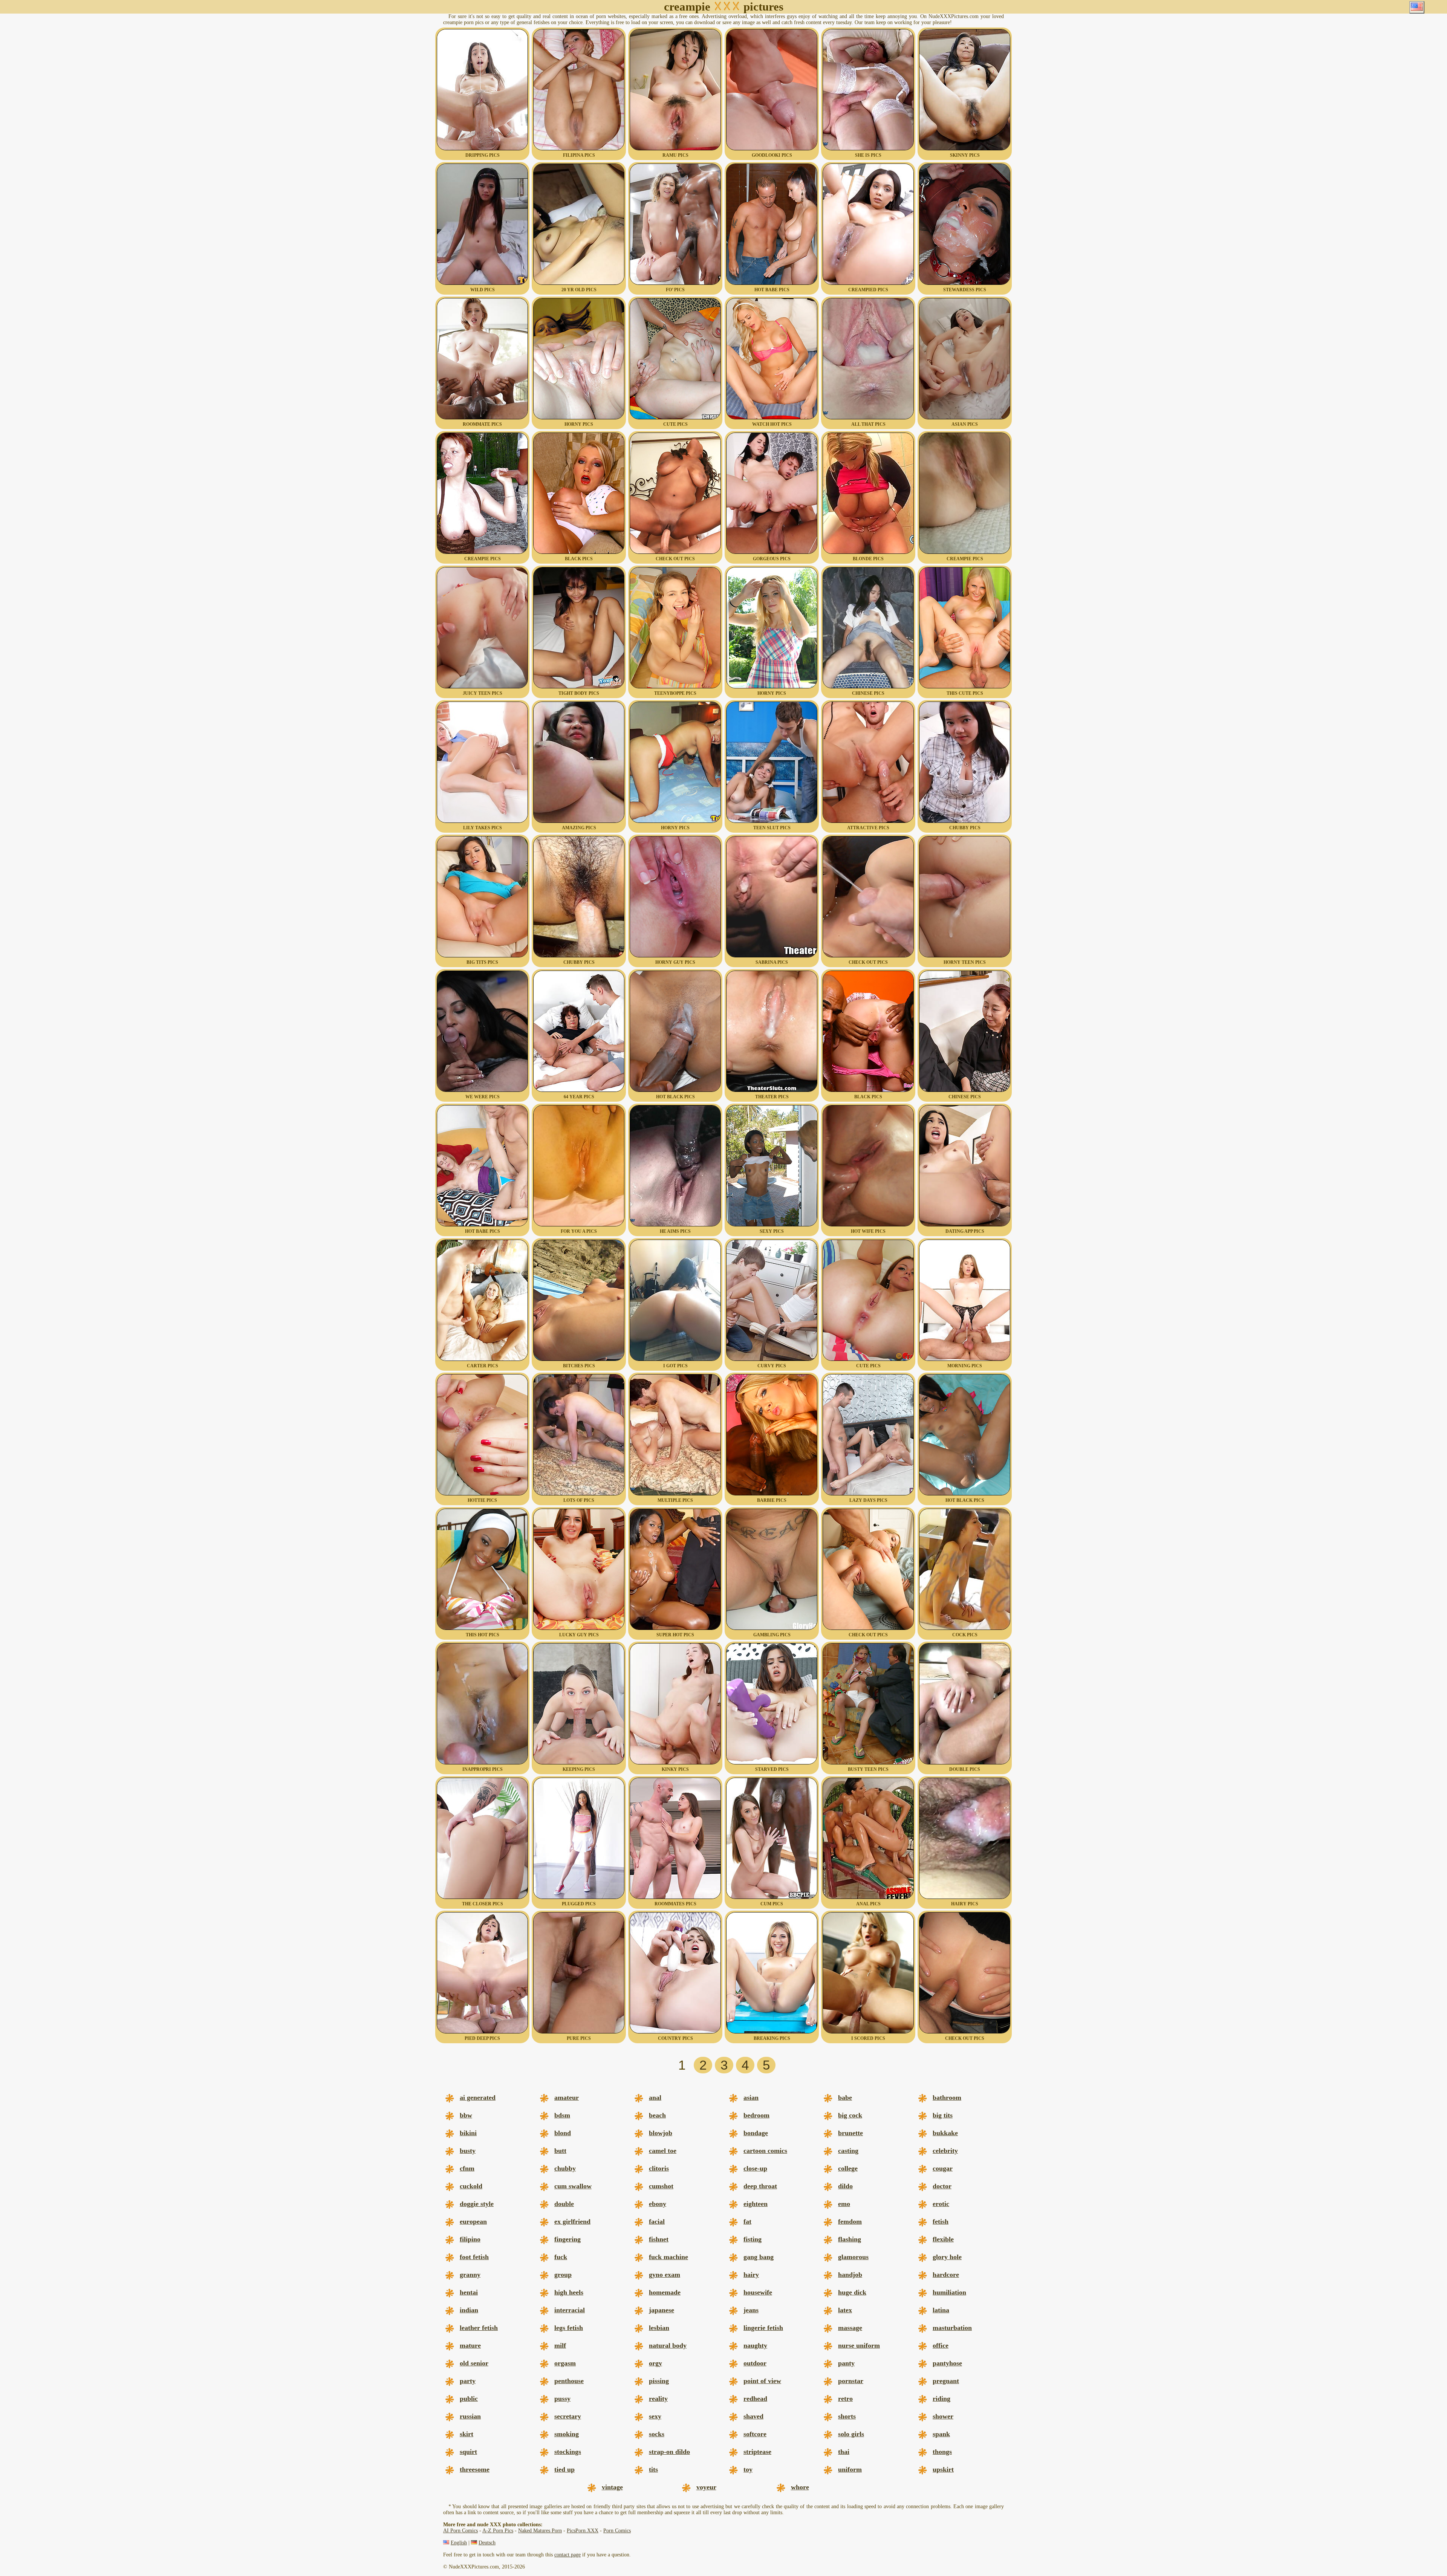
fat (747, 2221)
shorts (847, 2416)
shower (943, 2416)
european (473, 2221)
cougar (943, 2168)
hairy (751, 2275)
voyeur (706, 2487)
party (468, 2381)
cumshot (661, 2186)
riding (941, 2399)
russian (470, 2416)
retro (845, 2399)
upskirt (943, 2469)
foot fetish (474, 2257)
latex (845, 2310)
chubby (565, 2168)
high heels (569, 2292)
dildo (845, 2186)
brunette (850, 2133)
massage (850, 2328)
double (564, 2204)
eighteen (756, 2204)
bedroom (756, 2115)
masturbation (952, 2328)
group (563, 2275)
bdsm (562, 2115)
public (469, 2399)
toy (748, 2469)
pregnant (946, 2381)
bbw (466, 2115)
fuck (561, 2257)
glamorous (853, 2257)
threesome (475, 2469)
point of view (762, 2381)
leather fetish (479, 2328)
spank (941, 2434)
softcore (755, 2434)
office (941, 2345)
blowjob (661, 2133)
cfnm (467, 2168)
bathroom (947, 2097)
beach (657, 2115)
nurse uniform (859, 2345)
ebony (658, 2204)
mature (470, 2345)
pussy (562, 2399)
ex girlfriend (572, 2221)
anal (655, 2097)
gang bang (759, 2257)
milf (560, 2345)
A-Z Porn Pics (498, 2531)
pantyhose (947, 2363)
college (848, 2168)
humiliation (949, 2292)
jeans (751, 2310)
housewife (758, 2292)
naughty (755, 2345)
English (459, 2543)
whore (800, 2487)
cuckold (471, 2186)
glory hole (947, 2257)
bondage (756, 2133)
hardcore (946, 2275)
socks (657, 2434)
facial (657, 2221)
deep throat (760, 2186)
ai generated (478, 2097)
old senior (474, 2363)
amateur (567, 2097)
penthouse (569, 2381)
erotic (941, 2204)
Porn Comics (617, 2531)
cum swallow (573, 2186)
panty (846, 2363)
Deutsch (487, 2543)
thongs (942, 2452)
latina (941, 2310)
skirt (467, 2434)
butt (560, 2151)
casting (848, 2151)
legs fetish (569, 2328)
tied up (564, 2469)
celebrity (945, 2151)
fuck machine (668, 2257)
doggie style (477, 2204)
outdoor (755, 2363)
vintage (612, 2487)
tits (653, 2469)
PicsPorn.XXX (583, 2531)
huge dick (852, 2292)
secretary (568, 2416)
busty (468, 2151)
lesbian (659, 2328)
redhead (755, 2399)
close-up (755, 2168)
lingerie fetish (763, 2328)
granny (470, 2275)
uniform (850, 2469)
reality (658, 2399)
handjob (850, 2275)
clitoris (659, 2168)
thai (844, 2452)
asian (751, 2097)
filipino (470, 2239)
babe (845, 2097)
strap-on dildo (669, 2452)
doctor (942, 2186)
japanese (662, 2310)
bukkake (945, 2133)
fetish (941, 2221)
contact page (567, 2555)
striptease (757, 2452)
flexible (943, 2239)
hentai (469, 2292)
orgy (655, 2363)
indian (469, 2310)
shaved (753, 2416)
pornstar (851, 2381)
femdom (850, 2221)
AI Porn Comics (460, 2531)
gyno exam (665, 2275)
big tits (943, 2115)
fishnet (659, 2239)
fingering (567, 2239)
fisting (753, 2239)
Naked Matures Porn (540, 2531)
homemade (665, 2292)
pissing (659, 2381)
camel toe (663, 2151)
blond (563, 2133)
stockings (568, 2452)
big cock (850, 2115)
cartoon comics (765, 2151)
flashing (850, 2239)
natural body (668, 2345)
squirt (468, 2452)
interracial (570, 2310)
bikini (468, 2133)
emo (844, 2204)
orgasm (565, 2363)
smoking (567, 2434)
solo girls (851, 2434)
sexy (655, 2416)
